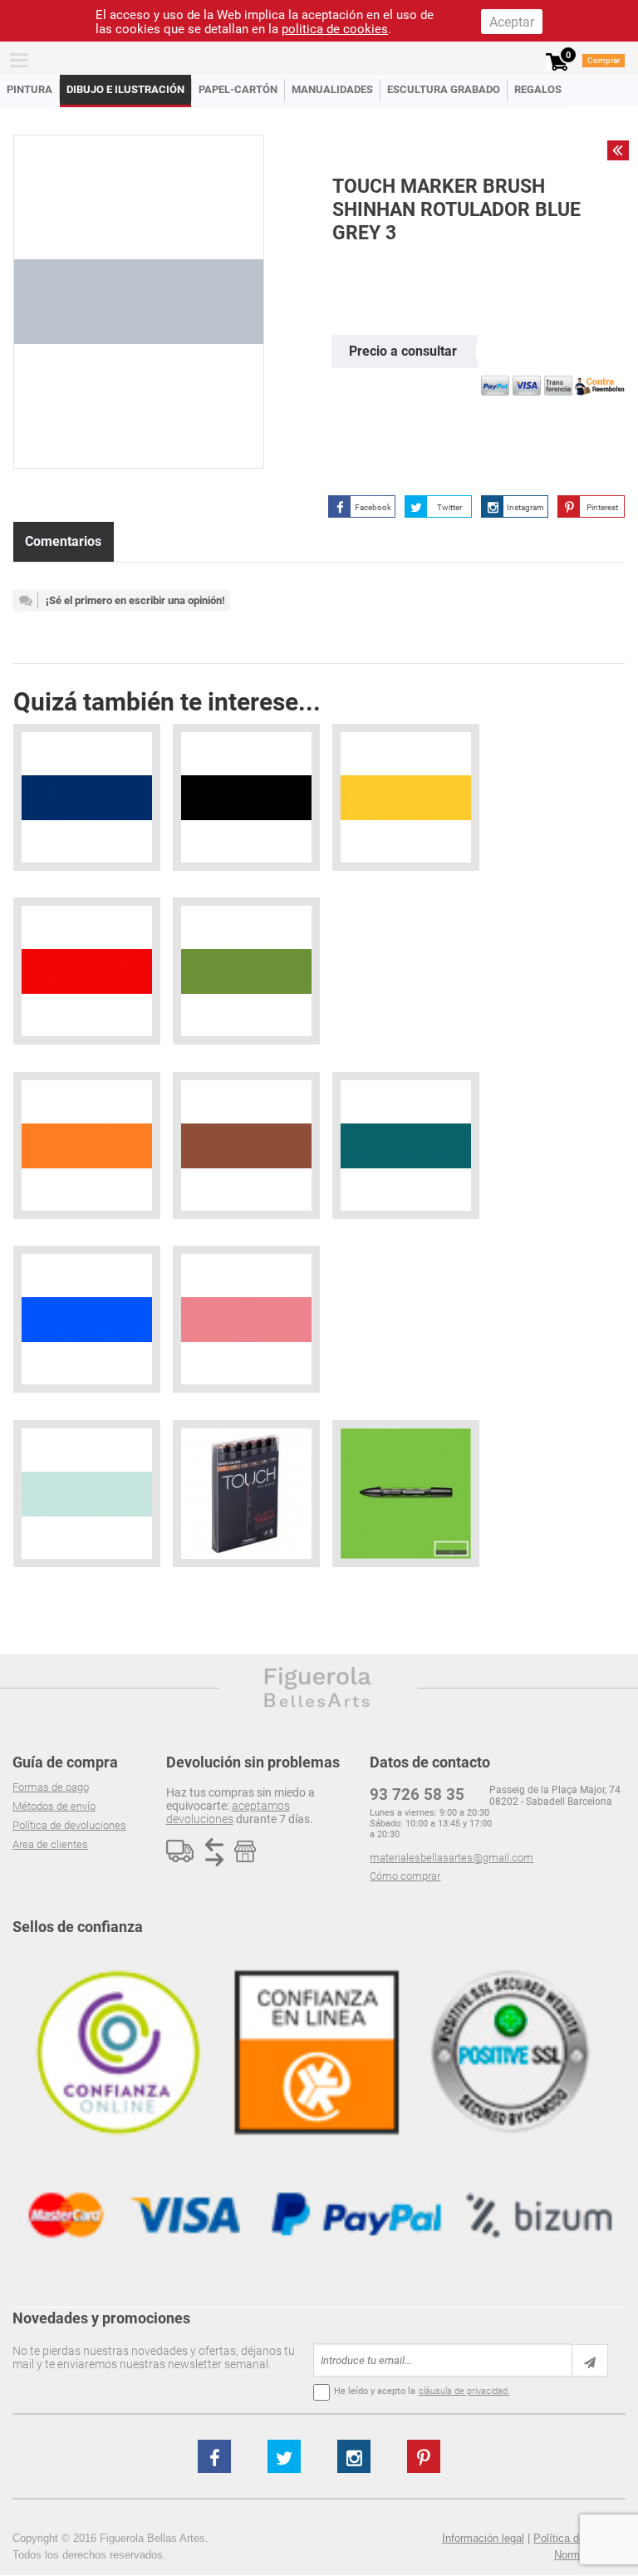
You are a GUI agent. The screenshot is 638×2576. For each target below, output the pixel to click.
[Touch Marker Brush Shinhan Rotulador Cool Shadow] (87, 1494)
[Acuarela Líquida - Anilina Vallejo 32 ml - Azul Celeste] (87, 1319)
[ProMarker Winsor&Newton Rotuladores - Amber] (87, 1145)
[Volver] (618, 150)
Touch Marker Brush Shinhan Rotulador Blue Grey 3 (456, 210)
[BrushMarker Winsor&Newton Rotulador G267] (406, 1494)
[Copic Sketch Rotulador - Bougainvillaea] (246, 1319)
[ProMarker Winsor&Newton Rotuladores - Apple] (246, 971)
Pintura (29, 89)
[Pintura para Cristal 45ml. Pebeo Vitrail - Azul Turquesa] (406, 1145)
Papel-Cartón (238, 89)
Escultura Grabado (444, 89)
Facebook (373, 507)
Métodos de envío (54, 1806)
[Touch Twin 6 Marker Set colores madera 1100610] (246, 1494)
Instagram (525, 507)
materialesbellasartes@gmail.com (452, 1858)
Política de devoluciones (69, 1825)
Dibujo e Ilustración (125, 89)
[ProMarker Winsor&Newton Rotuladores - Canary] (406, 797)
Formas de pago (51, 1787)
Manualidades (332, 89)
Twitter (449, 507)
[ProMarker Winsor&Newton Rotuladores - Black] (246, 797)
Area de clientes (50, 1844)
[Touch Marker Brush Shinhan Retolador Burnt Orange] (246, 1145)
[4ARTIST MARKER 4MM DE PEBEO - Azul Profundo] (87, 797)
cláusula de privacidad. (464, 2391)
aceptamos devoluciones (228, 1812)
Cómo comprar (405, 1876)
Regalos (538, 89)
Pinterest (602, 507)
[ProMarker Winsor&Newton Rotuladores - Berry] (87, 971)
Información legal (483, 2538)
